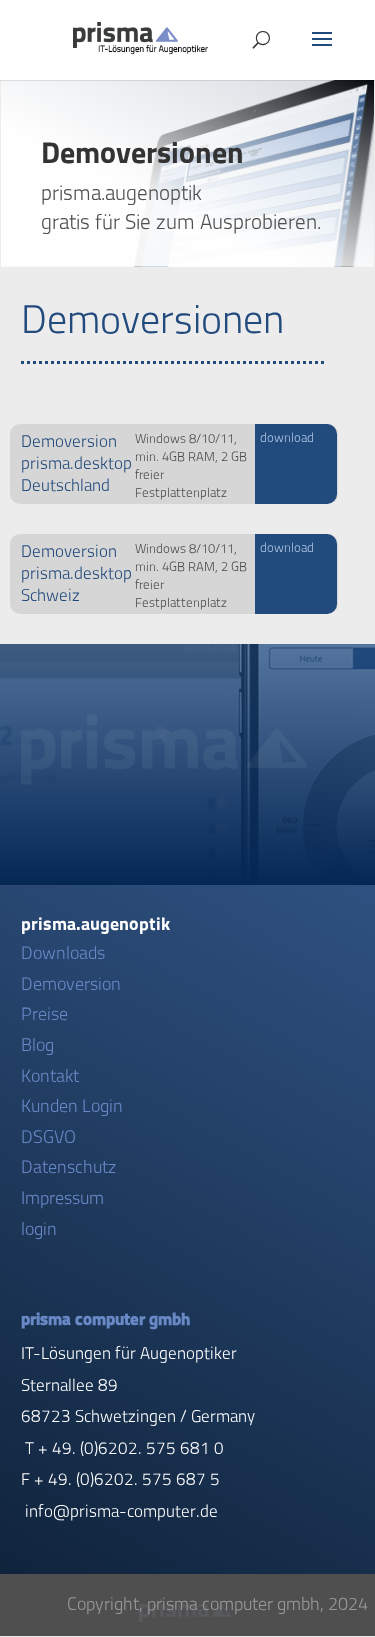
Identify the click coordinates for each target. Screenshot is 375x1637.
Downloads (63, 953)
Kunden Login (72, 1106)
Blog (37, 1045)
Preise (44, 1014)
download (287, 437)
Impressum (62, 1198)
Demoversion (71, 984)
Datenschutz (68, 1167)
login (39, 1229)
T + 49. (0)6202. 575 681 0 (124, 1448)
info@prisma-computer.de (121, 1511)
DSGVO (48, 1137)
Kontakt (50, 1076)
